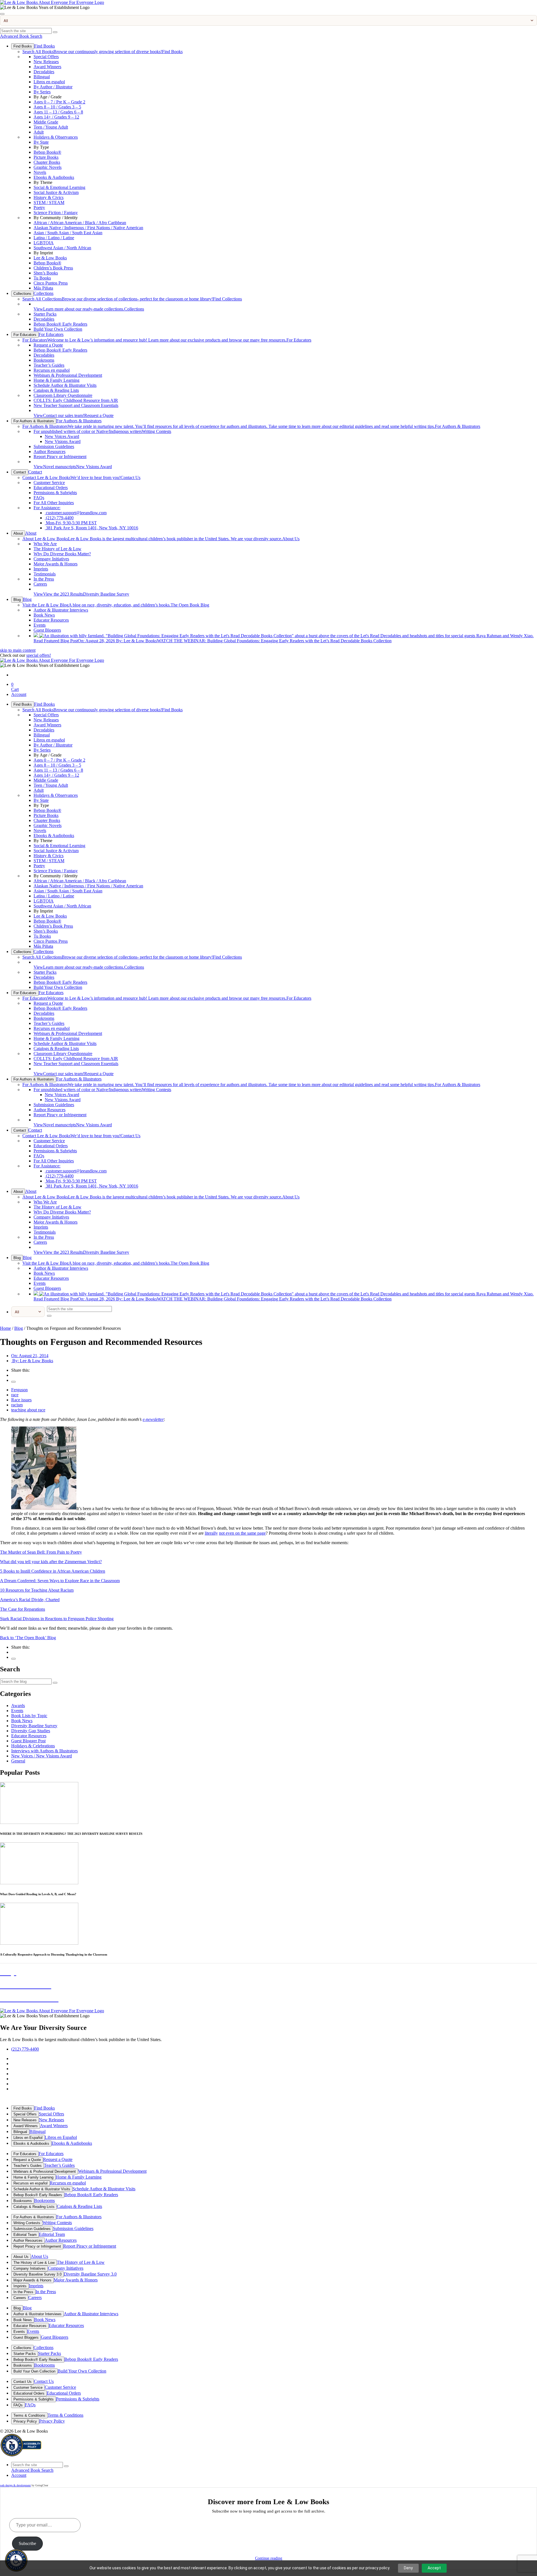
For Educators (25, 335)
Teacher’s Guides (49, 365)
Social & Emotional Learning (59, 187)
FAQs (39, 498)
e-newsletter (153, 1419)
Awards (18, 1706)
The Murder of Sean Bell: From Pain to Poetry (41, 1552)
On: (30, 1356)
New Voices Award (62, 436)
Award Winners (47, 67)
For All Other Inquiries (54, 503)
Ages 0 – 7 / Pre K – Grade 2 (59, 102)
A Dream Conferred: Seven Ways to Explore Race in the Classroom (60, 1581)
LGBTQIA (44, 243)
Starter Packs (45, 314)
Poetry (39, 208)
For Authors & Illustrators (34, 421)
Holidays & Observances (56, 137)
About (18, 533)
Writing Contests (102, 431)
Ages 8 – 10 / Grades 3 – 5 (57, 107)
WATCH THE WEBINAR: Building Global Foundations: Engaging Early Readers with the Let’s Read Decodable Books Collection (213, 641)
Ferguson (19, 1390)
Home (5, 1328)
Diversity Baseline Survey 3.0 (37, 2274)
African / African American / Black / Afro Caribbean (80, 223)
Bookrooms (44, 360)
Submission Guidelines (54, 446)
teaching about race (28, 1410)
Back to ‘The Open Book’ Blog (28, 1638)
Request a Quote (48, 345)
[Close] (2, 14)
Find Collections (132, 299)
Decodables (44, 72)
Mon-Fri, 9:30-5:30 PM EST (71, 523)
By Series (42, 92)
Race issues (21, 1400)
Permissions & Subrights (55, 493)
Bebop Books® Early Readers (60, 324)
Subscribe (27, 2543)
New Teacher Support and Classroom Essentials (76, 405)
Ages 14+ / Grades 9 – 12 (56, 117)
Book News (44, 615)
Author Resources (50, 452)
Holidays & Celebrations (33, 1746)
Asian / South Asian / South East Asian (68, 233)
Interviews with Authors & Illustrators (44, 1751)
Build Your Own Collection (58, 329)
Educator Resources (51, 620)
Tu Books (42, 278)
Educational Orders (51, 488)
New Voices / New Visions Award (42, 1756)
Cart (15, 687)
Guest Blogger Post (28, 1741)
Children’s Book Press (53, 268)
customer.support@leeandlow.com (76, 513)
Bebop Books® (47, 152)
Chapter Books (47, 162)
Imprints (41, 569)
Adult (39, 132)
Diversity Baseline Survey (81, 594)
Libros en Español (28, 2138)
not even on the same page (242, 1533)
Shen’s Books (46, 273)
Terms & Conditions (29, 2415)
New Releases (46, 62)
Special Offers (46, 57)
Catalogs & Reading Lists (56, 390)
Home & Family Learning (56, 380)
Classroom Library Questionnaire (63, 395)
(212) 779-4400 (59, 518)
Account (19, 694)
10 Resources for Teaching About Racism (37, 1590)
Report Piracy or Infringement (60, 457)
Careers (40, 584)
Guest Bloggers (47, 630)
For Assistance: (47, 508)
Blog (17, 600)
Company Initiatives (51, 559)
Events (40, 625)
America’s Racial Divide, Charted (30, 1600)
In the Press (44, 579)
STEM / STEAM (49, 202)
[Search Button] (55, 32)
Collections (22, 294)
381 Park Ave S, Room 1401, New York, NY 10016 (91, 528)
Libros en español (49, 82)
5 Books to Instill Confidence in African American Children (53, 1571)
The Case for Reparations (23, 1609)
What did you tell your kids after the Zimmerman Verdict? (51, 1562)
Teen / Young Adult (51, 127)
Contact (20, 472)
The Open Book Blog (116, 605)
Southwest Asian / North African (62, 248)
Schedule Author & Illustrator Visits (65, 385)
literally (211, 1533)
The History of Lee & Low (57, 549)
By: (32, 1361)
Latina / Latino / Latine (54, 238)
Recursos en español (52, 370)
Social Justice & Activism (56, 192)
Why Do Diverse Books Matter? (62, 554)
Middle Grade (46, 122)
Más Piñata (43, 288)
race (15, 1395)
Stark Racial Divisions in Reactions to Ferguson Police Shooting (57, 1619)
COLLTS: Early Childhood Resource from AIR (76, 400)
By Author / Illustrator (53, 87)
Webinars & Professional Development (68, 375)
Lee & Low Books (50, 258)
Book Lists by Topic (29, 1716)
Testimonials (45, 574)
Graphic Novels (48, 167)
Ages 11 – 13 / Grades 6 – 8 (58, 112)
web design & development (15, 2485)
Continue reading (269, 2558)
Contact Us (81, 477)
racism (17, 1405)
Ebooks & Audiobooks (54, 177)
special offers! (39, 655)
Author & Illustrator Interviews (61, 610)
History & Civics (49, 197)
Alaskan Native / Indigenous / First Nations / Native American (88, 228)
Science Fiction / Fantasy (56, 213)
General (18, 1761)
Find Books (23, 46)
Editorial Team (25, 2235)
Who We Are (45, 544)
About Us (161, 539)
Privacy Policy (25, 2421)
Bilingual (42, 77)
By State (41, 142)
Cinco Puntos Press (51, 283)
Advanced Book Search (21, 36)
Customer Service (49, 483)
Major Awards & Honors (56, 564)
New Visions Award (63, 441)
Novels (40, 172)
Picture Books (46, 157)
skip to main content (18, 650)
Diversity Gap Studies (31, 1731)
